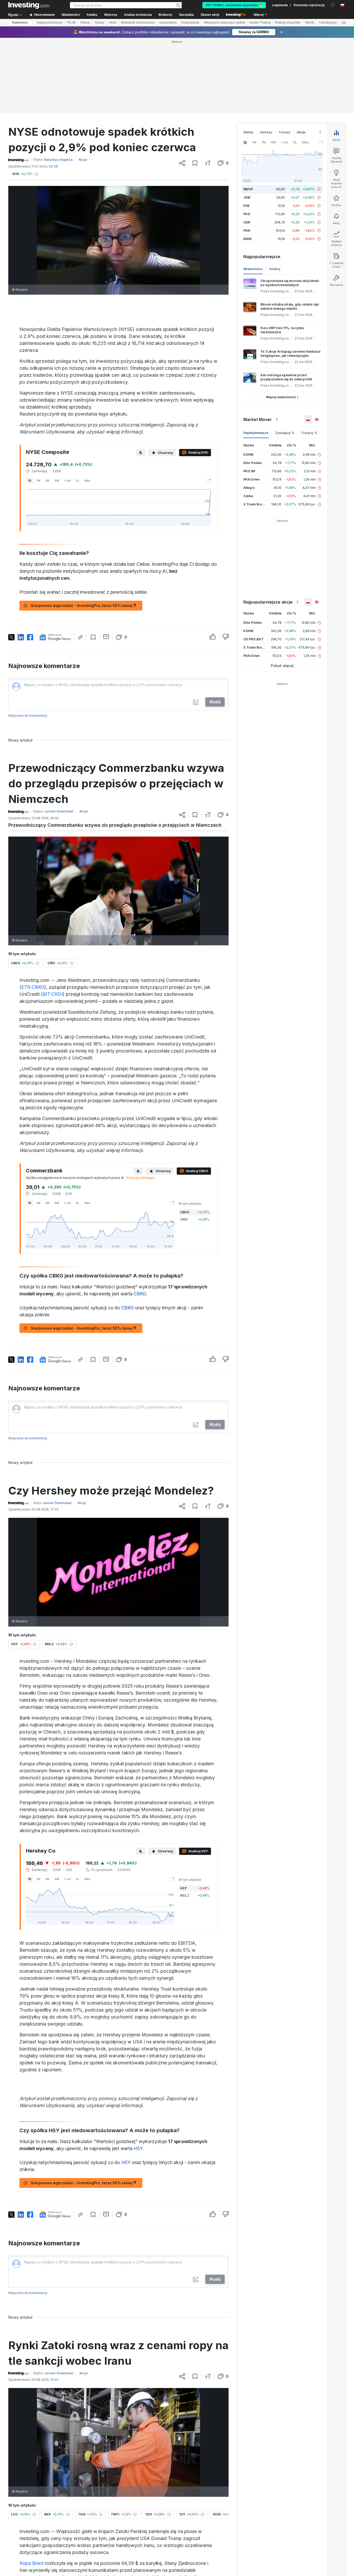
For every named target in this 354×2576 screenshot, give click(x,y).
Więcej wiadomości (281, 397)
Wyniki (310, 23)
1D (30, 481)
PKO (247, 214)
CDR (247, 222)
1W (38, 481)
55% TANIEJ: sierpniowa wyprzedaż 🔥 (234, 5)
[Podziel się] (182, 163)
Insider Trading (260, 23)
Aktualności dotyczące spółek (224, 23)
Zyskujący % (285, 433)
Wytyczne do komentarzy (28, 716)
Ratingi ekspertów (288, 23)
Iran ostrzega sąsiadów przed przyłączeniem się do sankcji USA (286, 377)
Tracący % (309, 433)
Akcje (113, 23)
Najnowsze (20, 23)
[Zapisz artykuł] (195, 163)
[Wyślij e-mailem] (106, 637)
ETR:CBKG (33, 987)
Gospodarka (168, 23)
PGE (246, 206)
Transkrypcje (328, 23)
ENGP (248, 239)
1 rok (68, 481)
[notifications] (333, 5)
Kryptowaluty (190, 23)
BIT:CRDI (53, 994)
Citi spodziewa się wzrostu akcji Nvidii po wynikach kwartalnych (290, 283)
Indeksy (266, 132)
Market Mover (258, 419)
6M (57, 481)
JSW (247, 197)
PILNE (71, 23)
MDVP (248, 189)
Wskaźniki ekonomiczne (138, 23)
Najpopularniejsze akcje (268, 602)
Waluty (85, 23)
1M (47, 481)
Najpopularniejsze (49, 23)
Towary (99, 23)
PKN (247, 231)
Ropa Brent (31, 2563)
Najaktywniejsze (256, 433)
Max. (88, 481)
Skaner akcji (210, 15)
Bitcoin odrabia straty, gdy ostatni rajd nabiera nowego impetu (290, 306)
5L (78, 481)
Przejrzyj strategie (141, 1178)
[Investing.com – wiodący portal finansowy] (29, 5)
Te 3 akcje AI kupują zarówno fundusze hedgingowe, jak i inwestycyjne (291, 354)
